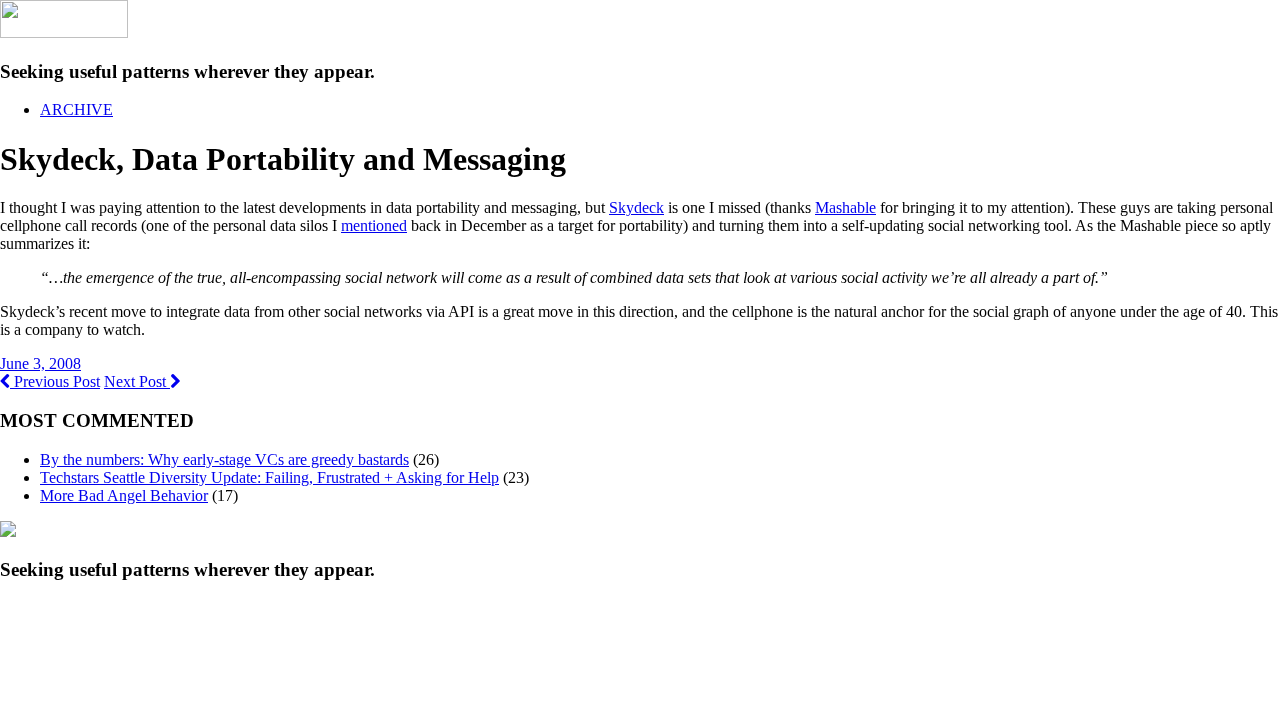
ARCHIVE (76, 109)
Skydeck (636, 207)
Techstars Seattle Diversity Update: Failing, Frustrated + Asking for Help (269, 477)
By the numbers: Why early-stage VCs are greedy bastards (224, 459)
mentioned (374, 225)
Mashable (845, 207)
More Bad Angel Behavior (124, 495)
